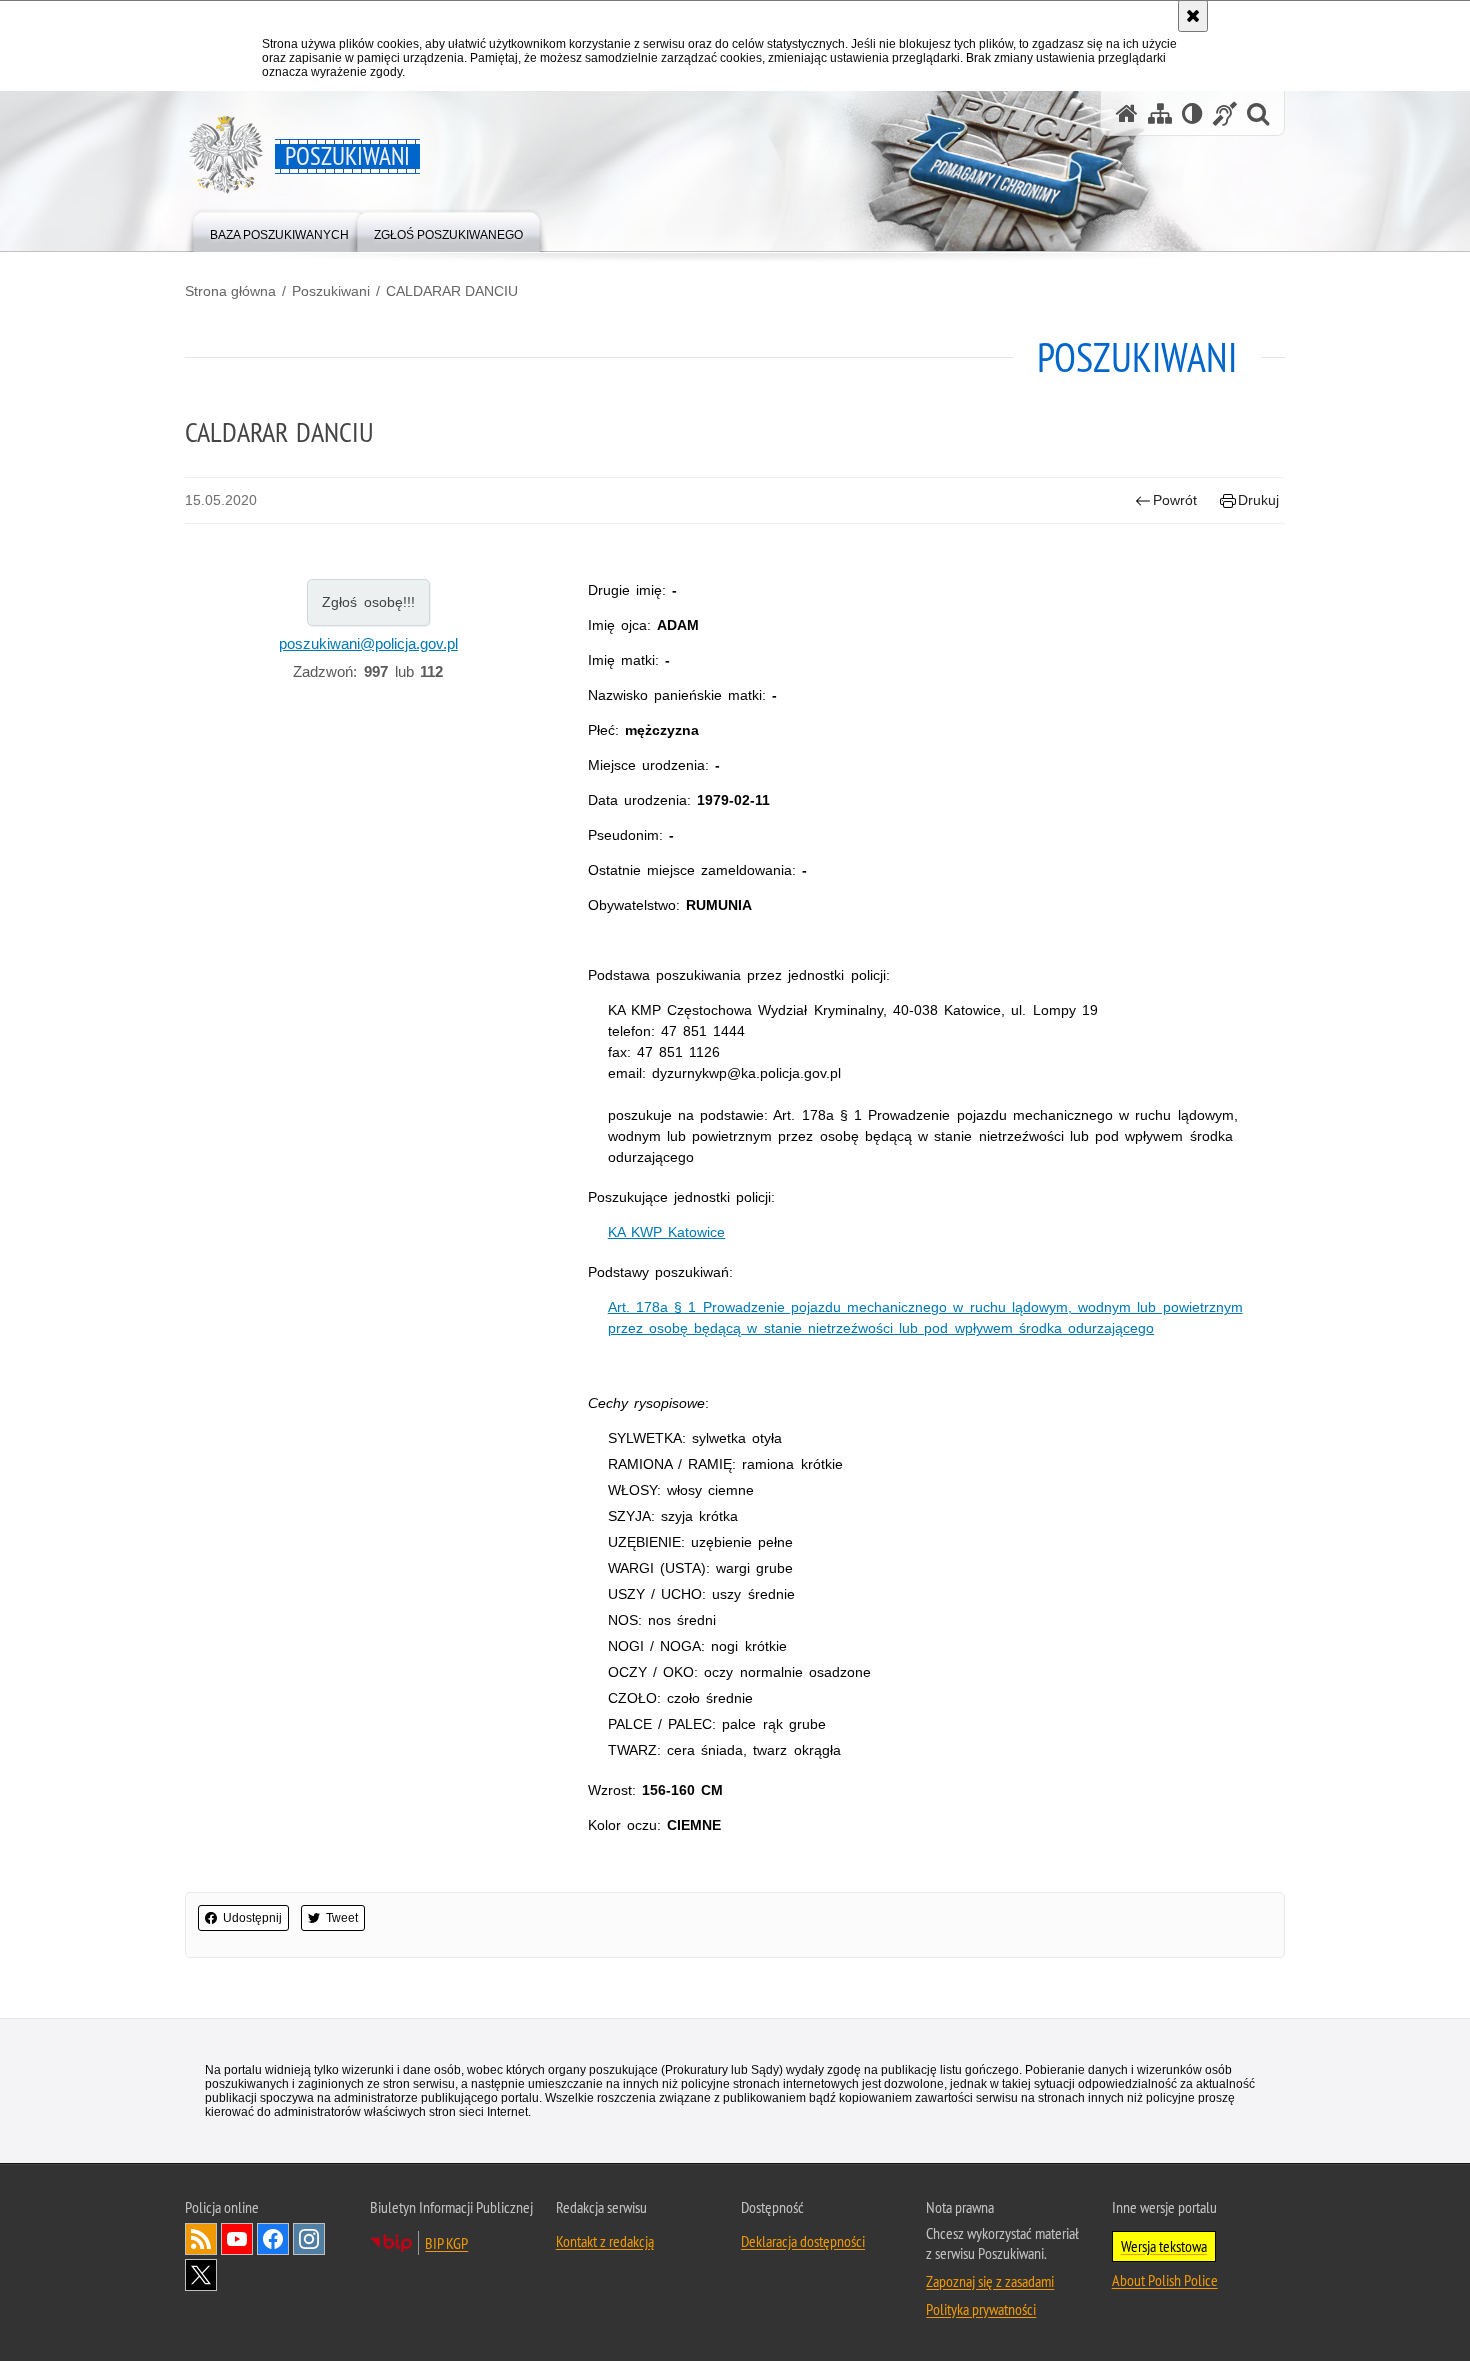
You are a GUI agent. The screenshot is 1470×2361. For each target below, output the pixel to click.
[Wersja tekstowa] (1192, 113)
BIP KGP (446, 2243)
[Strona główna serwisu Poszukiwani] (1127, 113)
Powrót (1175, 500)
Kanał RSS (201, 2239)
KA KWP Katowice (666, 1232)
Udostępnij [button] (252, 1918)
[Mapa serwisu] (1160, 113)
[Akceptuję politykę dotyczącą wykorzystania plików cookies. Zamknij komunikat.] (1193, 16)
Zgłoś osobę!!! (368, 602)
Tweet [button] (342, 1918)
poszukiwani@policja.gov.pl (368, 643)
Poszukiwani (331, 291)
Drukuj (1258, 500)
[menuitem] (279, 230)
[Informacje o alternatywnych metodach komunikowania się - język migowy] (1225, 113)
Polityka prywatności (981, 2309)
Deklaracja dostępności (803, 2241)
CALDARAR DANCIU (452, 291)
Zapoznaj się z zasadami (990, 2281)
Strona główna (230, 291)
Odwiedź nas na (237, 2239)
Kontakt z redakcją (605, 2241)
